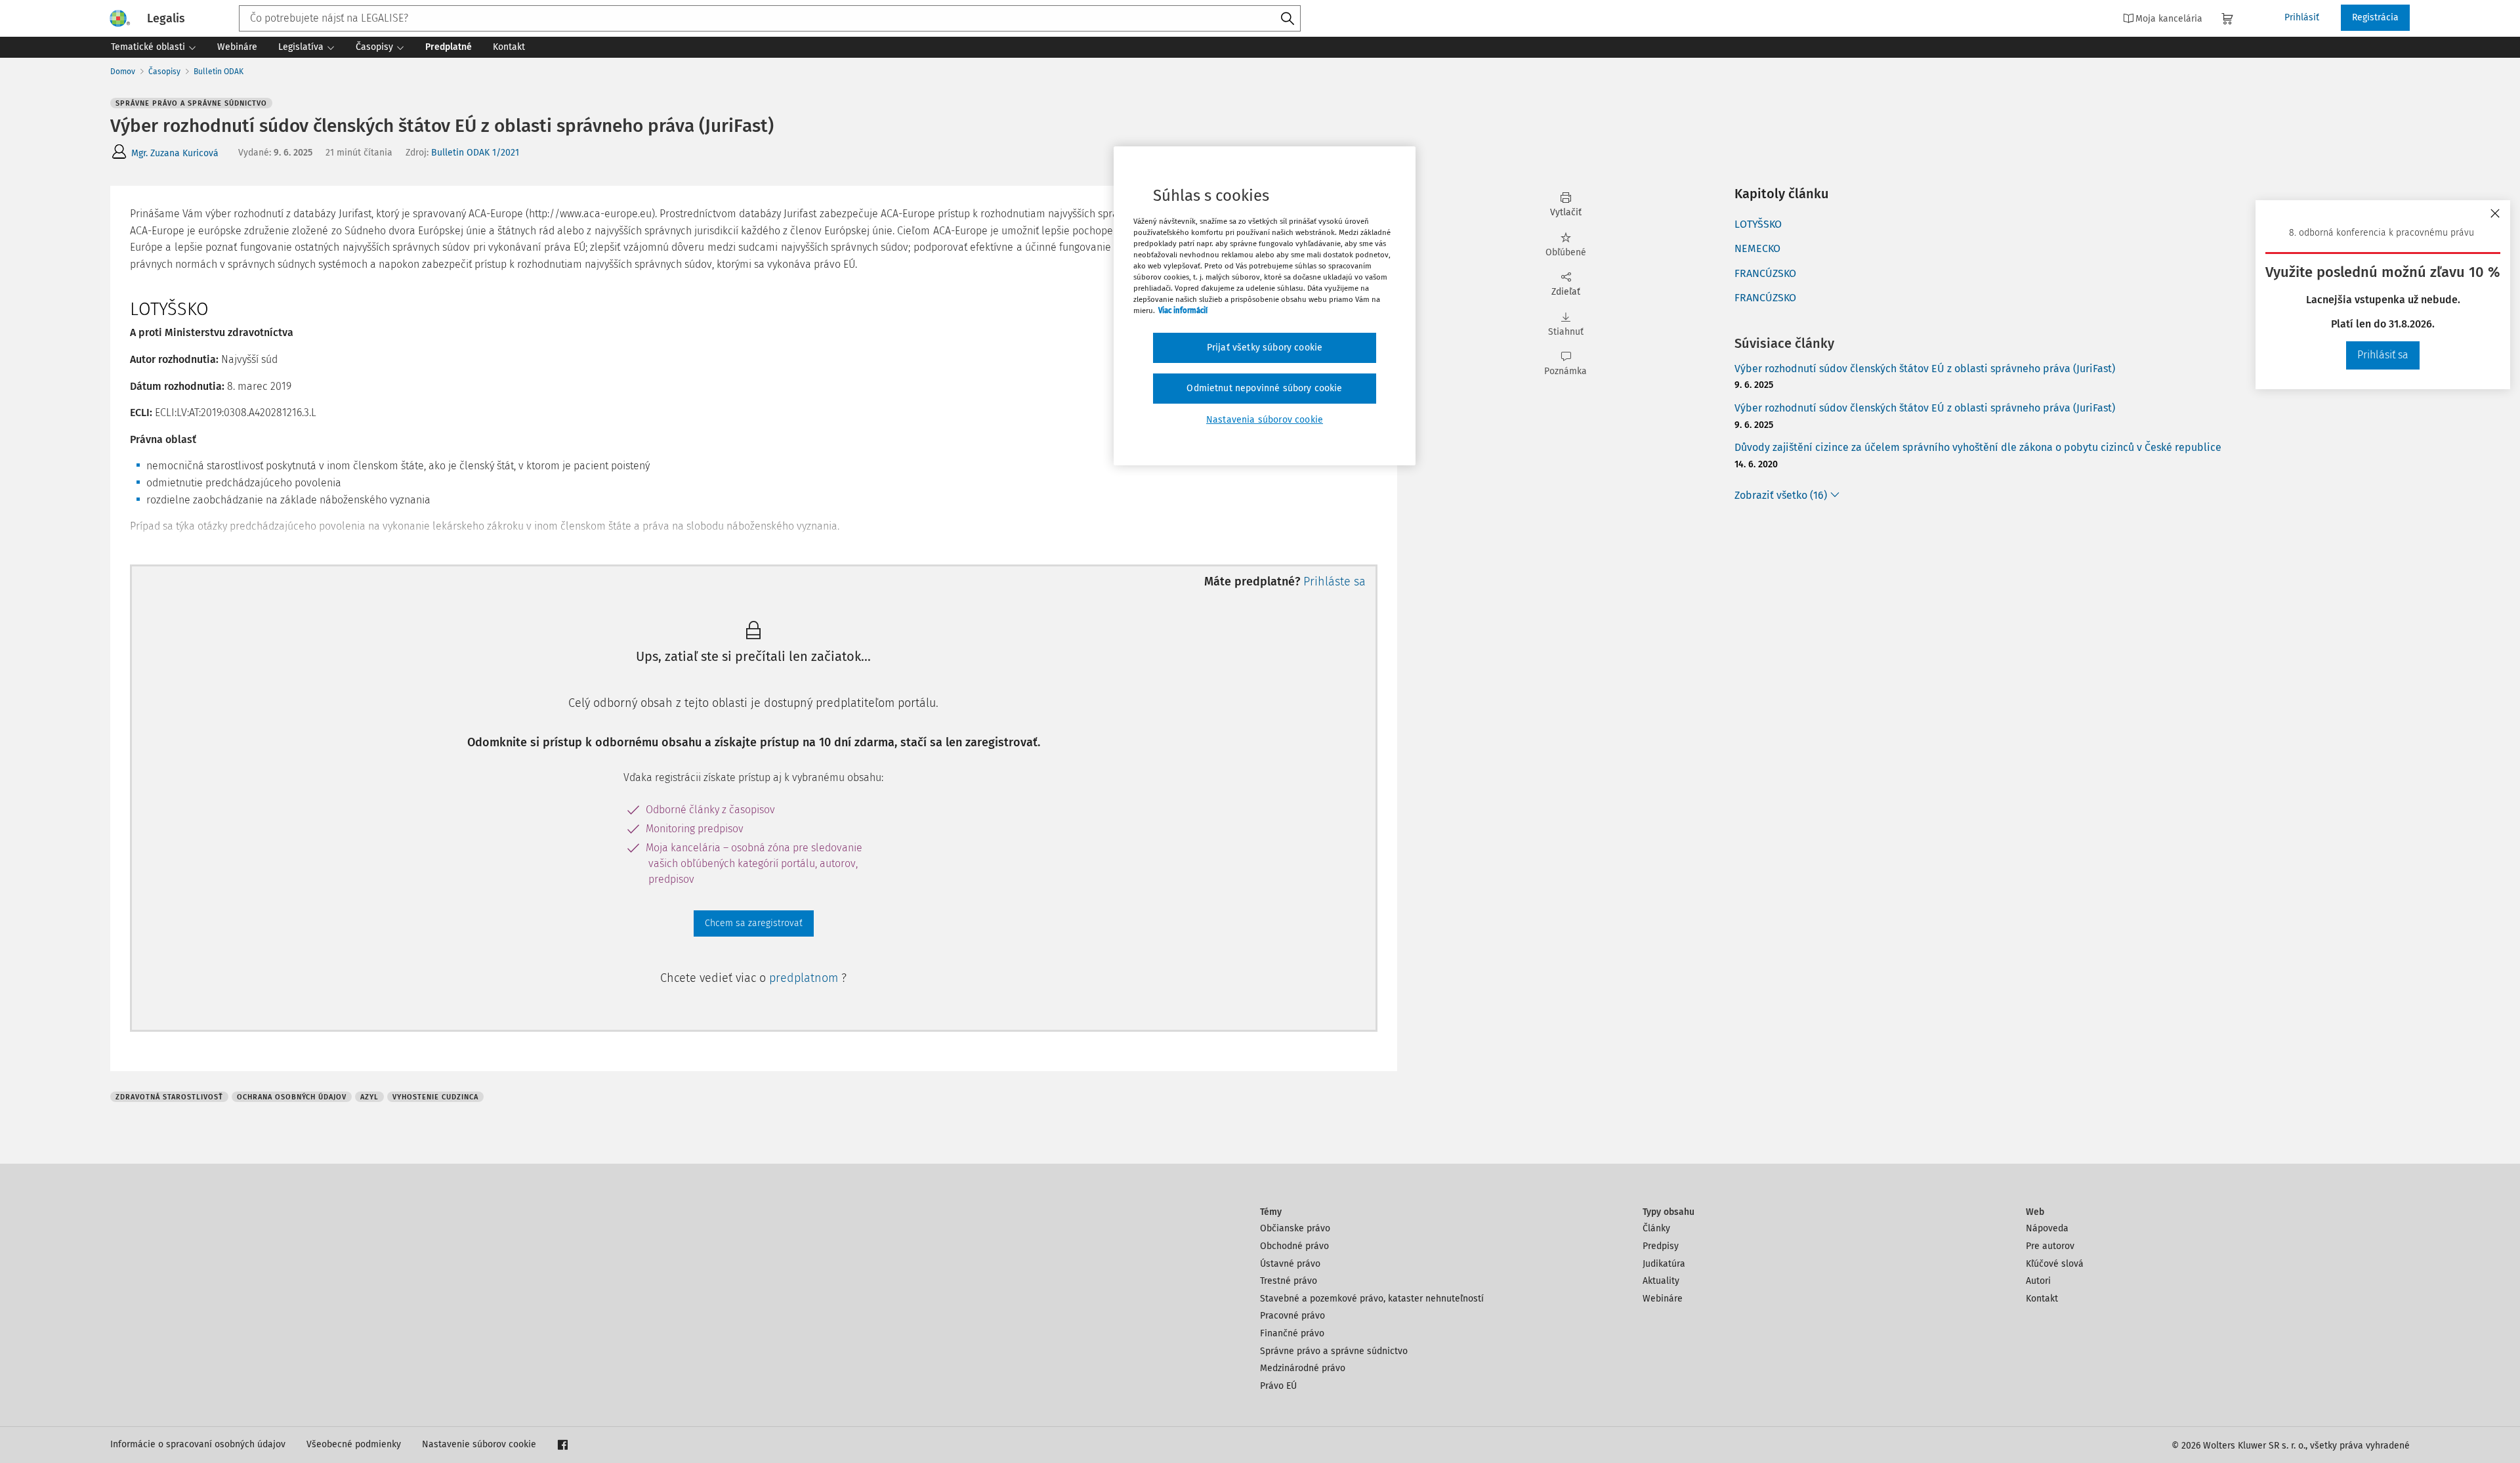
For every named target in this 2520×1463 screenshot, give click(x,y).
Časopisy (164, 72)
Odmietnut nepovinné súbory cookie (1264, 388)
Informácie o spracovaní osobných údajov (198, 1444)
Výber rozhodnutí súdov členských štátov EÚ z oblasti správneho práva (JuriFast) (1925, 369)
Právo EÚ (1278, 1386)
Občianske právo (1295, 1228)
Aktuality (1661, 1281)
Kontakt (2042, 1299)
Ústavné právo (1290, 1264)
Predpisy (1661, 1246)
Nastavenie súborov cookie (479, 1444)
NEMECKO (1757, 248)
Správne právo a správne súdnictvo (1334, 1351)
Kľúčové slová (2055, 1264)
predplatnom (805, 978)
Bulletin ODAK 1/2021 (475, 153)
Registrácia (2375, 17)
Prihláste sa (1334, 582)
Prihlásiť (2302, 17)
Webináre (1663, 1299)
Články (1656, 1228)
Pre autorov (2050, 1246)
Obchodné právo (1294, 1246)
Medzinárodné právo (1303, 1368)
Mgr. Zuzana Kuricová (175, 153)
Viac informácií (1183, 310)
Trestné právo (1289, 1281)
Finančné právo (1292, 1333)
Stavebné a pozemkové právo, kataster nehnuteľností (1372, 1299)
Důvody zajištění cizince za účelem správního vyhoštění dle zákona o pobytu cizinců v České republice (1978, 447)
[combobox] (770, 18)
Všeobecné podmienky (354, 1444)
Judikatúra (1664, 1264)
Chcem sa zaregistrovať (754, 923)
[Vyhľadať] (1288, 19)
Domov (123, 72)
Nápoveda (2047, 1228)
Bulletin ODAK (219, 72)
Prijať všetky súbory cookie (1265, 348)
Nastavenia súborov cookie (1265, 420)
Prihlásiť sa (2383, 355)
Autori (2038, 1281)
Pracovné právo (1292, 1316)
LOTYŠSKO (1758, 224)
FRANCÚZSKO (1765, 273)
